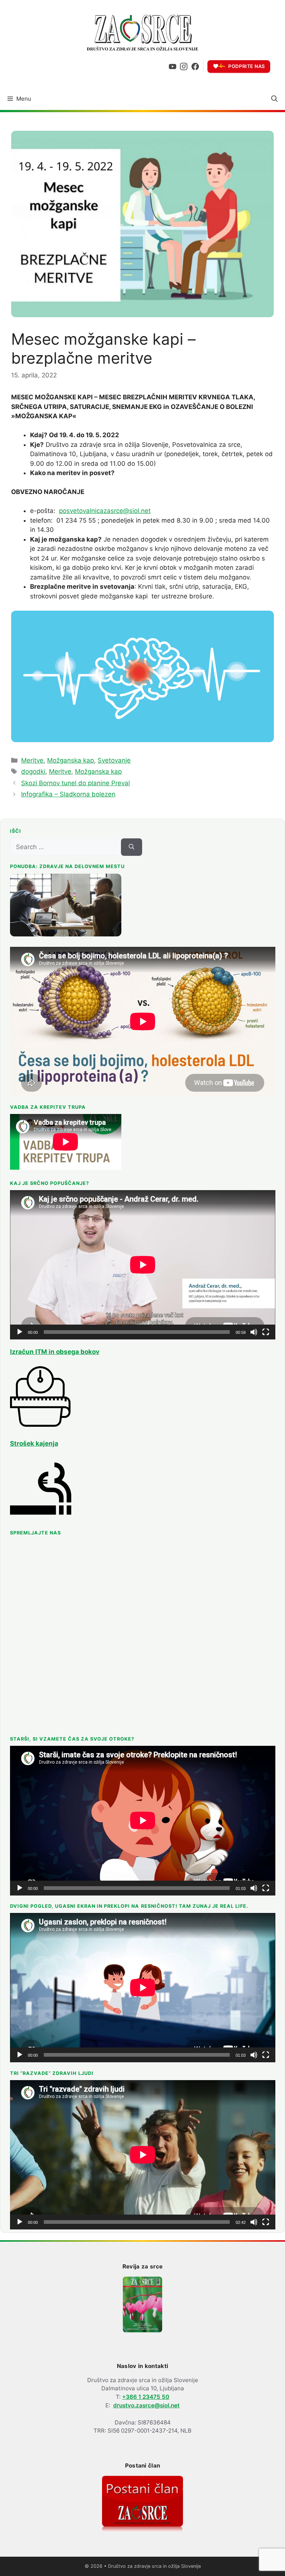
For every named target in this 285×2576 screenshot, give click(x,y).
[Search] (132, 847)
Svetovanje (114, 760)
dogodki (33, 771)
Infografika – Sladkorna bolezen (68, 794)
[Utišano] (254, 1332)
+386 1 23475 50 (146, 2397)
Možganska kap (71, 760)
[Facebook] (195, 66)
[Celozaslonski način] (266, 1332)
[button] (274, 99)
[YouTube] (173, 66)
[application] (143, 1265)
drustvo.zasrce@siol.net (146, 2405)
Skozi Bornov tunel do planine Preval (76, 783)
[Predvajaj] (20, 1332)
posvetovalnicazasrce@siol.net (105, 511)
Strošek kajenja (34, 1443)
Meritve (32, 760)
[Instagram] (184, 66)
